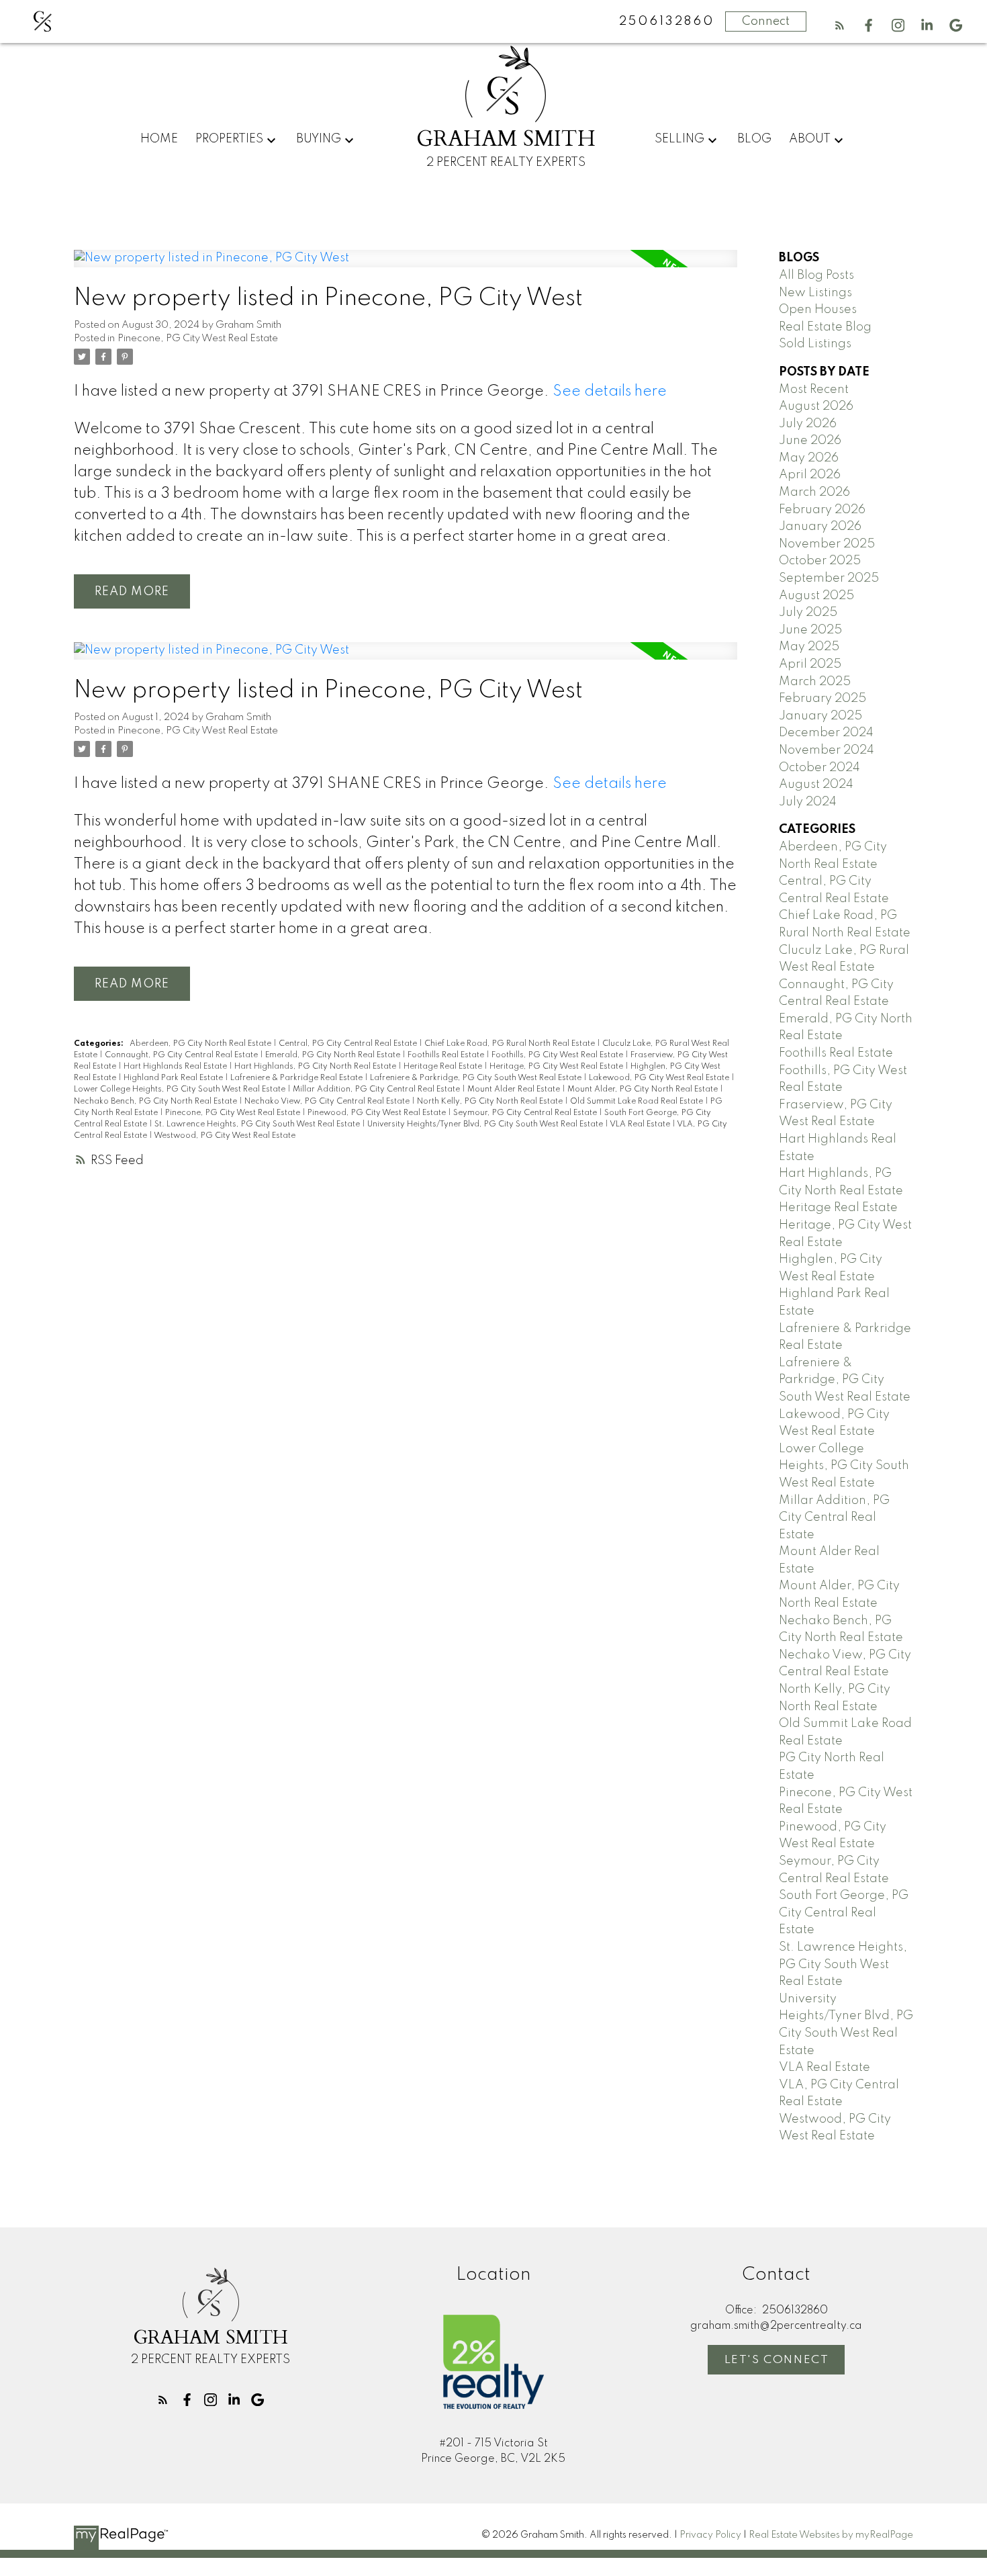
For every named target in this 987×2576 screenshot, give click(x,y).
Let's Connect (777, 2360)
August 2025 (816, 596)
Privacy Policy (710, 2535)
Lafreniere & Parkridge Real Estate (297, 1078)
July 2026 (808, 424)
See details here (610, 392)
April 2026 (810, 475)
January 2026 (820, 527)
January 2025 (820, 716)
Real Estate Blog (825, 327)
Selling (679, 139)
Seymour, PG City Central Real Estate (526, 1113)
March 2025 (815, 682)
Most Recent (814, 390)
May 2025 (809, 647)
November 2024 (827, 750)
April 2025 (810, 664)
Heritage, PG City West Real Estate (557, 1067)
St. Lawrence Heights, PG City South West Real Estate (258, 1124)
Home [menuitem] (159, 139)
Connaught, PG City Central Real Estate (182, 1055)
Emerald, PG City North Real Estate (334, 1055)
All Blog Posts (816, 275)
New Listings (815, 293)
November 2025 (827, 544)
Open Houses (818, 310)
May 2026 (809, 458)
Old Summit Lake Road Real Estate (638, 1102)
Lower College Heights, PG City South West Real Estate (181, 1090)
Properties (229, 139)
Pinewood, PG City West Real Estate (378, 1113)
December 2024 (826, 733)
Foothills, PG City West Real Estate (558, 1055)
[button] (840, 25)
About (810, 139)
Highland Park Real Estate (174, 1078)
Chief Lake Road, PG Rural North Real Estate (511, 1044)
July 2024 (808, 802)
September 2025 (829, 578)
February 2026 (822, 510)
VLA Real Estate (641, 1124)
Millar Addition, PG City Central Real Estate (377, 1090)
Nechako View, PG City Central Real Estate (328, 1102)
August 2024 (816, 785)
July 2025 (808, 613)
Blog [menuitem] (754, 139)
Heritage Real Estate (444, 1067)
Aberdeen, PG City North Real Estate (201, 1044)
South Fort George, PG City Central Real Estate (844, 1913)
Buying (319, 139)
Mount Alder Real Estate (515, 1090)
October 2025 (820, 561)
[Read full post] (406, 267)
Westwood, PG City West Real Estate (225, 1136)
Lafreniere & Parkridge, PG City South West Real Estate (477, 1078)
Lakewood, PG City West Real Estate (660, 1078)
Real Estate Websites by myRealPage (831, 2535)
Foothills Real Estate (447, 1055)
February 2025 (822, 699)
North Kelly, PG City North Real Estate (491, 1102)
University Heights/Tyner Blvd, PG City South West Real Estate (486, 1124)
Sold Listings (815, 344)
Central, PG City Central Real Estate (349, 1044)
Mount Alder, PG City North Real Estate (644, 1090)
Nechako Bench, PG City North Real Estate (156, 1102)
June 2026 (810, 441)
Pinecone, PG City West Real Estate (198, 339)
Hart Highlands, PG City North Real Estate (316, 1067)
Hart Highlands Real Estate (176, 1067)
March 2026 (814, 492)
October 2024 (819, 768)
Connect (766, 21)
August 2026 (816, 406)
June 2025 (810, 630)
